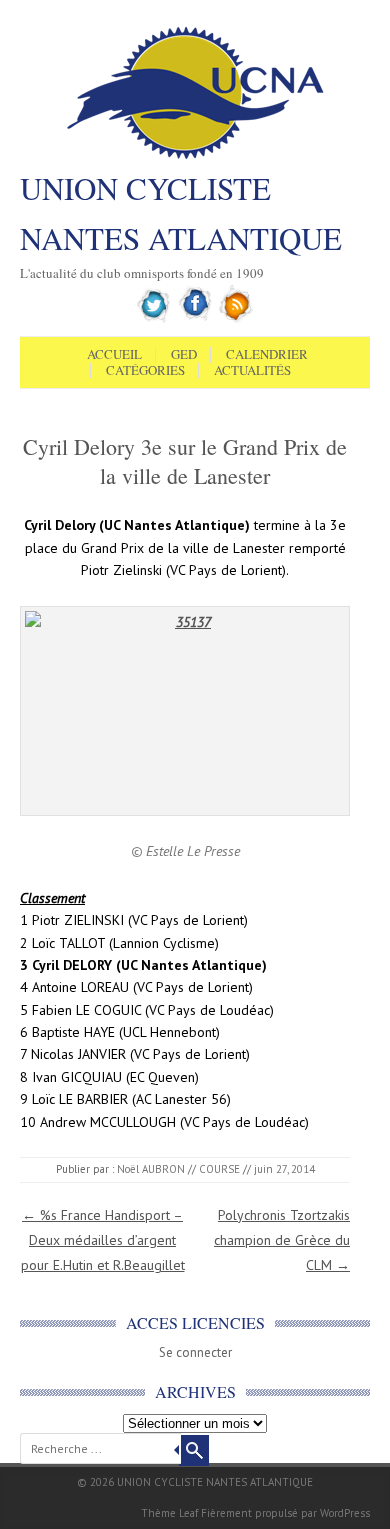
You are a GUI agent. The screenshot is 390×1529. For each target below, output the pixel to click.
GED (184, 355)
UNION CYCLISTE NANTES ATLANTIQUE (181, 213)
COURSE (219, 1169)
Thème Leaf (169, 1513)
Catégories (145, 371)
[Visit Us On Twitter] (154, 319)
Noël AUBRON (151, 1169)
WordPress (345, 1513)
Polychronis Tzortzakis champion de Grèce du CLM (282, 1240)
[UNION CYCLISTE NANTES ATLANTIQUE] (195, 157)
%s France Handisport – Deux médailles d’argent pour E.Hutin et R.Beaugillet (103, 1240)
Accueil (114, 355)
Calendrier (267, 355)
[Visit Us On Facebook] (195, 319)
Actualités (252, 371)
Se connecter (195, 1352)
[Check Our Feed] (236, 319)
